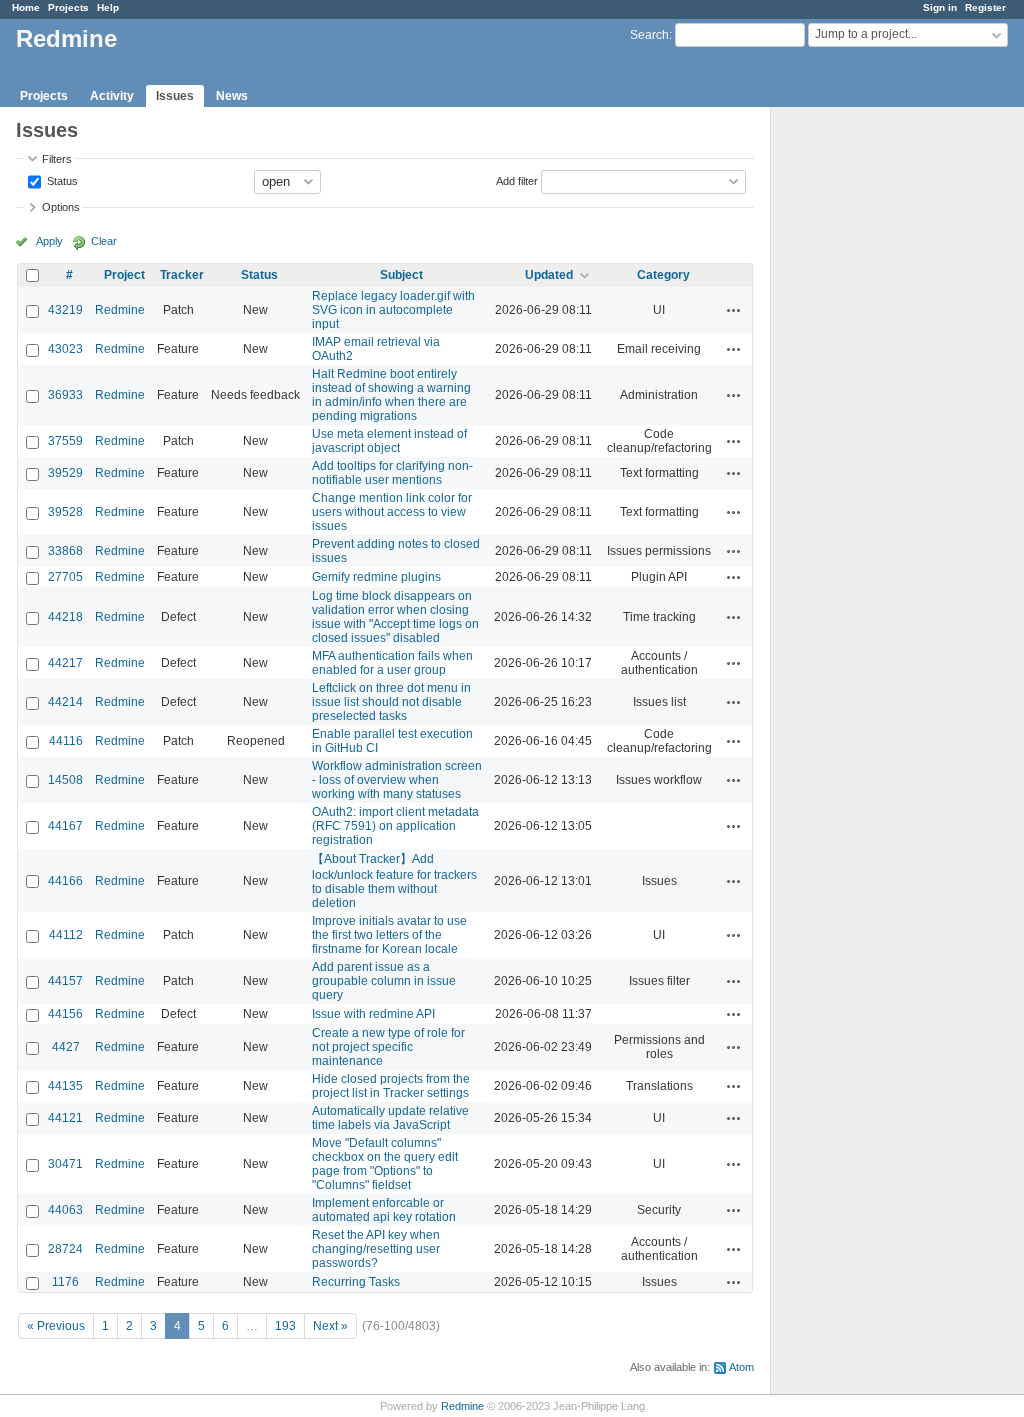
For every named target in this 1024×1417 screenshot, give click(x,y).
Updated (549, 275)
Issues (175, 96)
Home (26, 7)
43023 (65, 349)
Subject (401, 275)
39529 (65, 473)
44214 (65, 702)
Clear (104, 241)
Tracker (182, 275)
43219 (65, 310)
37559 (65, 441)
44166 (65, 881)
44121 (65, 1118)
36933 (65, 395)
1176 (65, 1282)
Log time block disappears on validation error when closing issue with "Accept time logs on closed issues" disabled (395, 617)
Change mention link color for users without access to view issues (392, 512)
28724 (65, 1249)
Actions (734, 310)
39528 (65, 512)
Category (663, 275)
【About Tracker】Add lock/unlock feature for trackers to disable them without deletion (394, 881)
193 (285, 1326)
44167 (65, 826)
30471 (65, 1164)
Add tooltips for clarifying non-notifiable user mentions (392, 473)
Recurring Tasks (356, 1282)
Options (61, 207)
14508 (65, 780)
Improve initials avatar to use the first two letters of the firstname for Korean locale (389, 935)
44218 (65, 617)
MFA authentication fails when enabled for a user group (392, 663)
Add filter (517, 180)
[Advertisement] (871, 421)
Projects (68, 7)
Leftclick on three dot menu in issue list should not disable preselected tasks (391, 702)
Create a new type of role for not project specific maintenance (388, 1047)
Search (649, 35)
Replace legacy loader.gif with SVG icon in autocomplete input (393, 310)
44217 (65, 663)
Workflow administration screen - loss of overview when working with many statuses (397, 780)
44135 (65, 1086)
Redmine (120, 310)
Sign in (940, 7)
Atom (741, 1367)
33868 (65, 551)
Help (108, 7)
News (232, 96)
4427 (66, 1047)
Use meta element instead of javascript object (389, 441)
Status (61, 180)
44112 (66, 935)
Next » (330, 1326)
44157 (65, 981)
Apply (49, 241)
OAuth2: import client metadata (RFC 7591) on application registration (395, 826)
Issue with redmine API (373, 1014)
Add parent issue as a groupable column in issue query (384, 981)
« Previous (56, 1326)
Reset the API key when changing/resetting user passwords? (376, 1249)
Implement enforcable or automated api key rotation (384, 1210)
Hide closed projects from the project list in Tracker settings (391, 1086)
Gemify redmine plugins (376, 577)
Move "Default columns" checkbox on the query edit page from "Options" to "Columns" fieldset (385, 1164)
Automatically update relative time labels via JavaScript (390, 1118)
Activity (112, 96)
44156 (65, 1014)
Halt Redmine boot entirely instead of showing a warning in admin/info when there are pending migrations (391, 395)
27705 (65, 577)
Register (985, 7)
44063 (65, 1210)
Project (124, 275)
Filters (57, 159)
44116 (66, 741)
